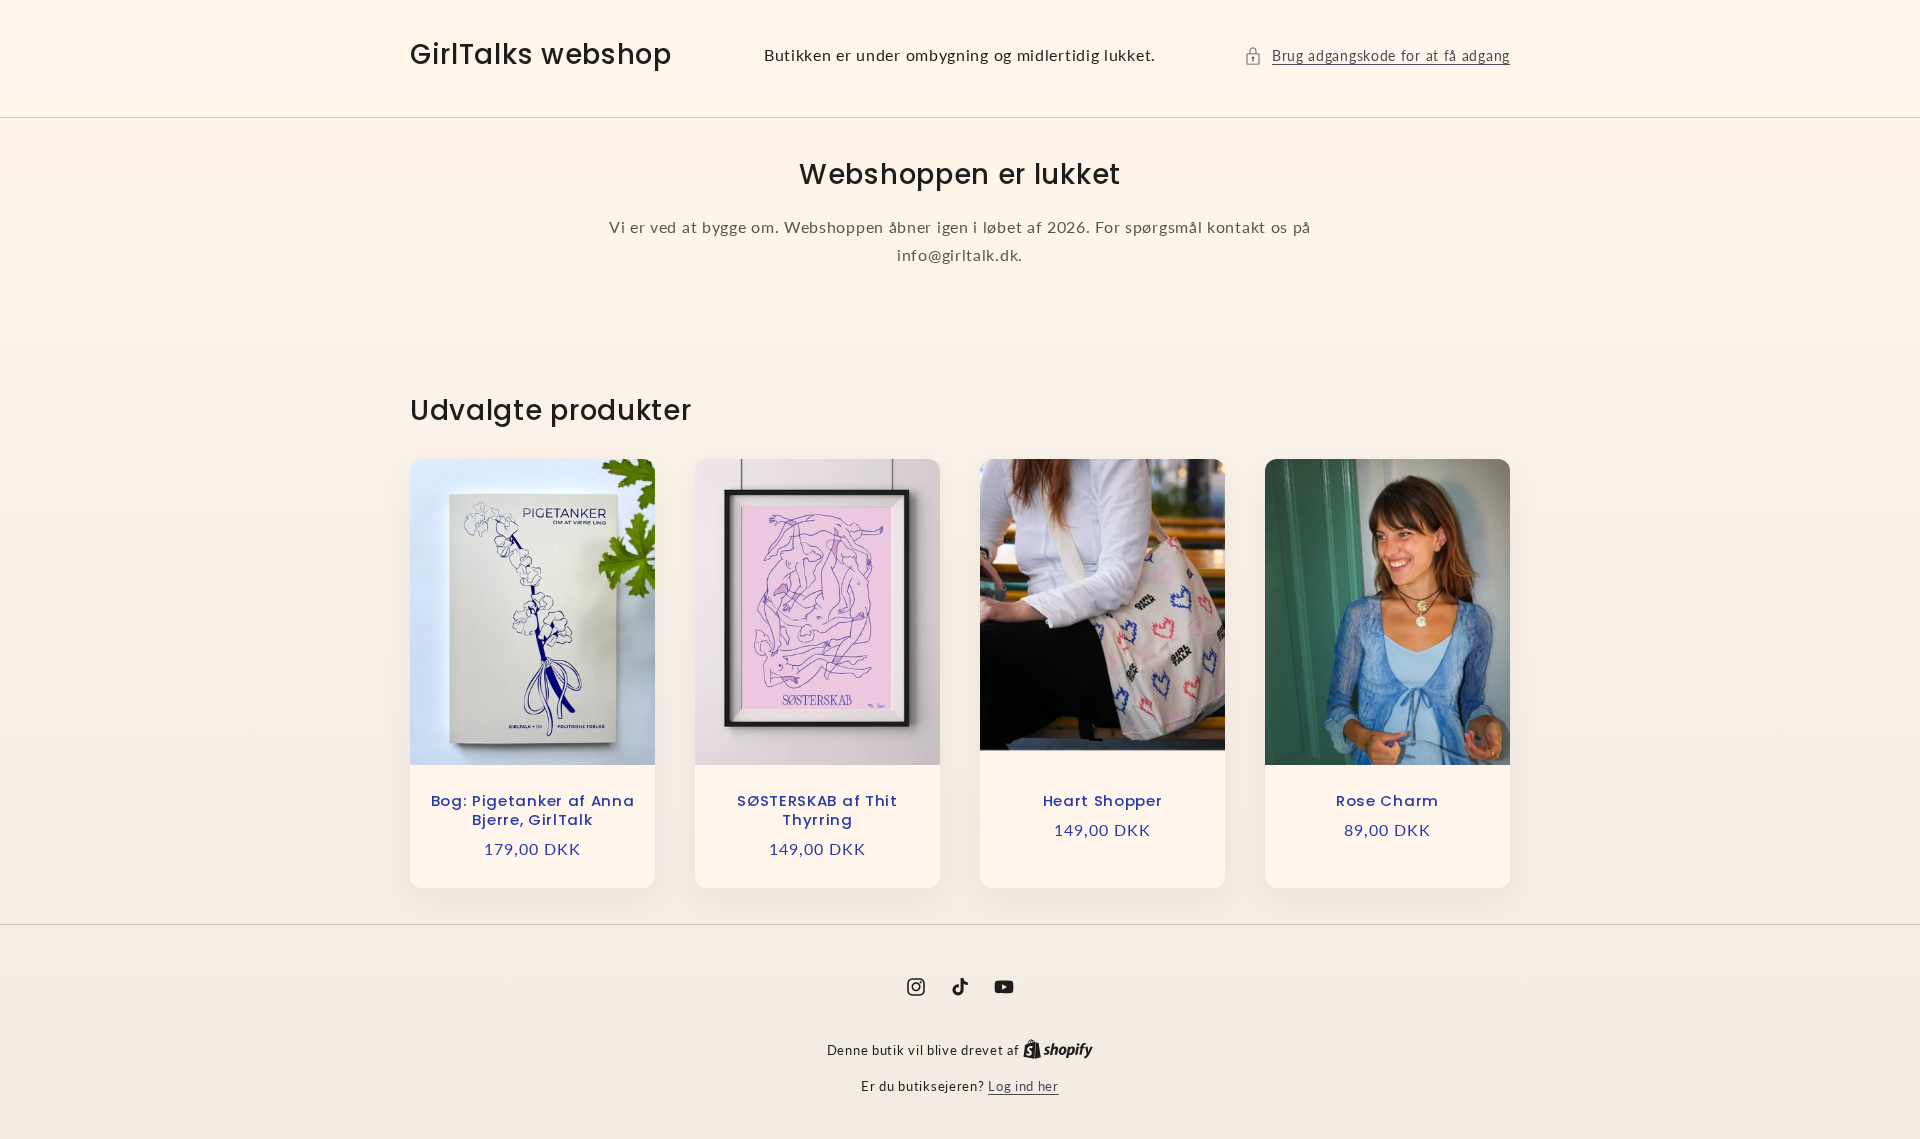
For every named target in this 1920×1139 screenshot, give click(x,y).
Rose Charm (1387, 801)
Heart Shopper (1103, 801)
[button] (1377, 55)
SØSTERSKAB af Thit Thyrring (817, 811)
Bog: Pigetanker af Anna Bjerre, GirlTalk (533, 811)
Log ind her (1023, 1086)
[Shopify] (1058, 1050)
